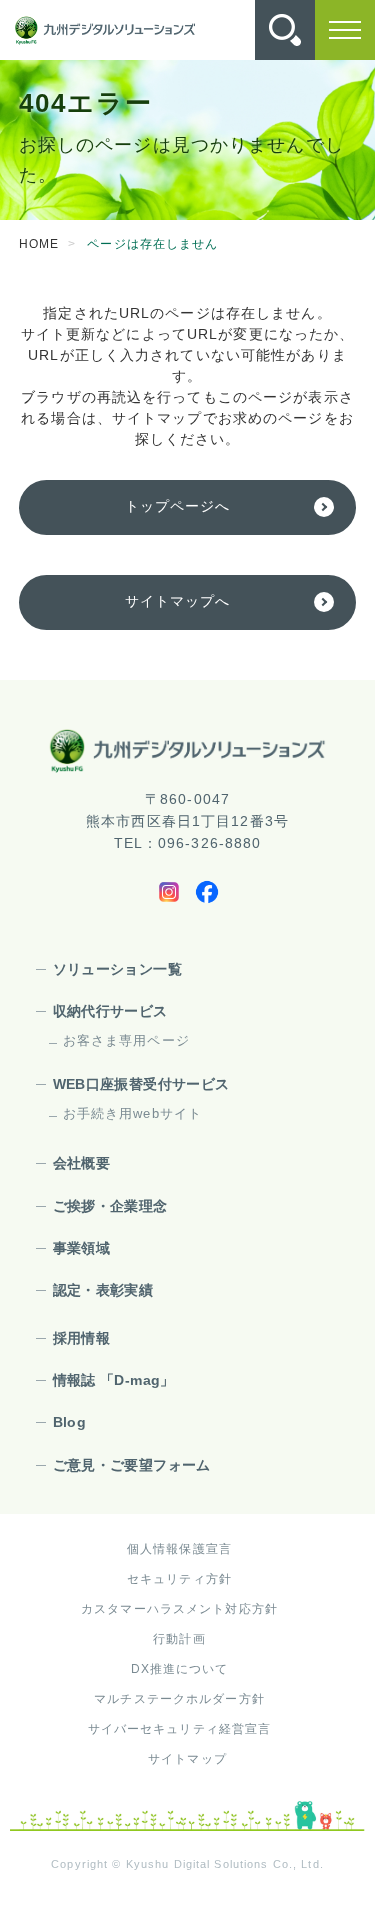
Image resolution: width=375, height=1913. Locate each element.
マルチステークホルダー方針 (179, 1699)
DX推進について (180, 1669)
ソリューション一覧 (117, 969)
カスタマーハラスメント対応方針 (179, 1609)
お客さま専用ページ (126, 1040)
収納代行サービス (110, 1011)
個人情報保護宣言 (179, 1549)
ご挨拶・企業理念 (110, 1206)
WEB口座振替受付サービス (141, 1084)
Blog (69, 1422)
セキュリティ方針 (179, 1579)
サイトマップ (187, 1759)
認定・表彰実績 (103, 1290)
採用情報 (81, 1338)
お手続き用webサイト (132, 1113)
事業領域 (81, 1248)
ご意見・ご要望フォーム (132, 1465)
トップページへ (178, 506)
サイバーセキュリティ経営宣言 (180, 1729)
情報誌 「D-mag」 (114, 1380)
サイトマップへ (178, 601)
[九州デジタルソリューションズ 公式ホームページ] (188, 750)
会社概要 (81, 1163)
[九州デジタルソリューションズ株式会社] (105, 30)
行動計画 (179, 1639)
